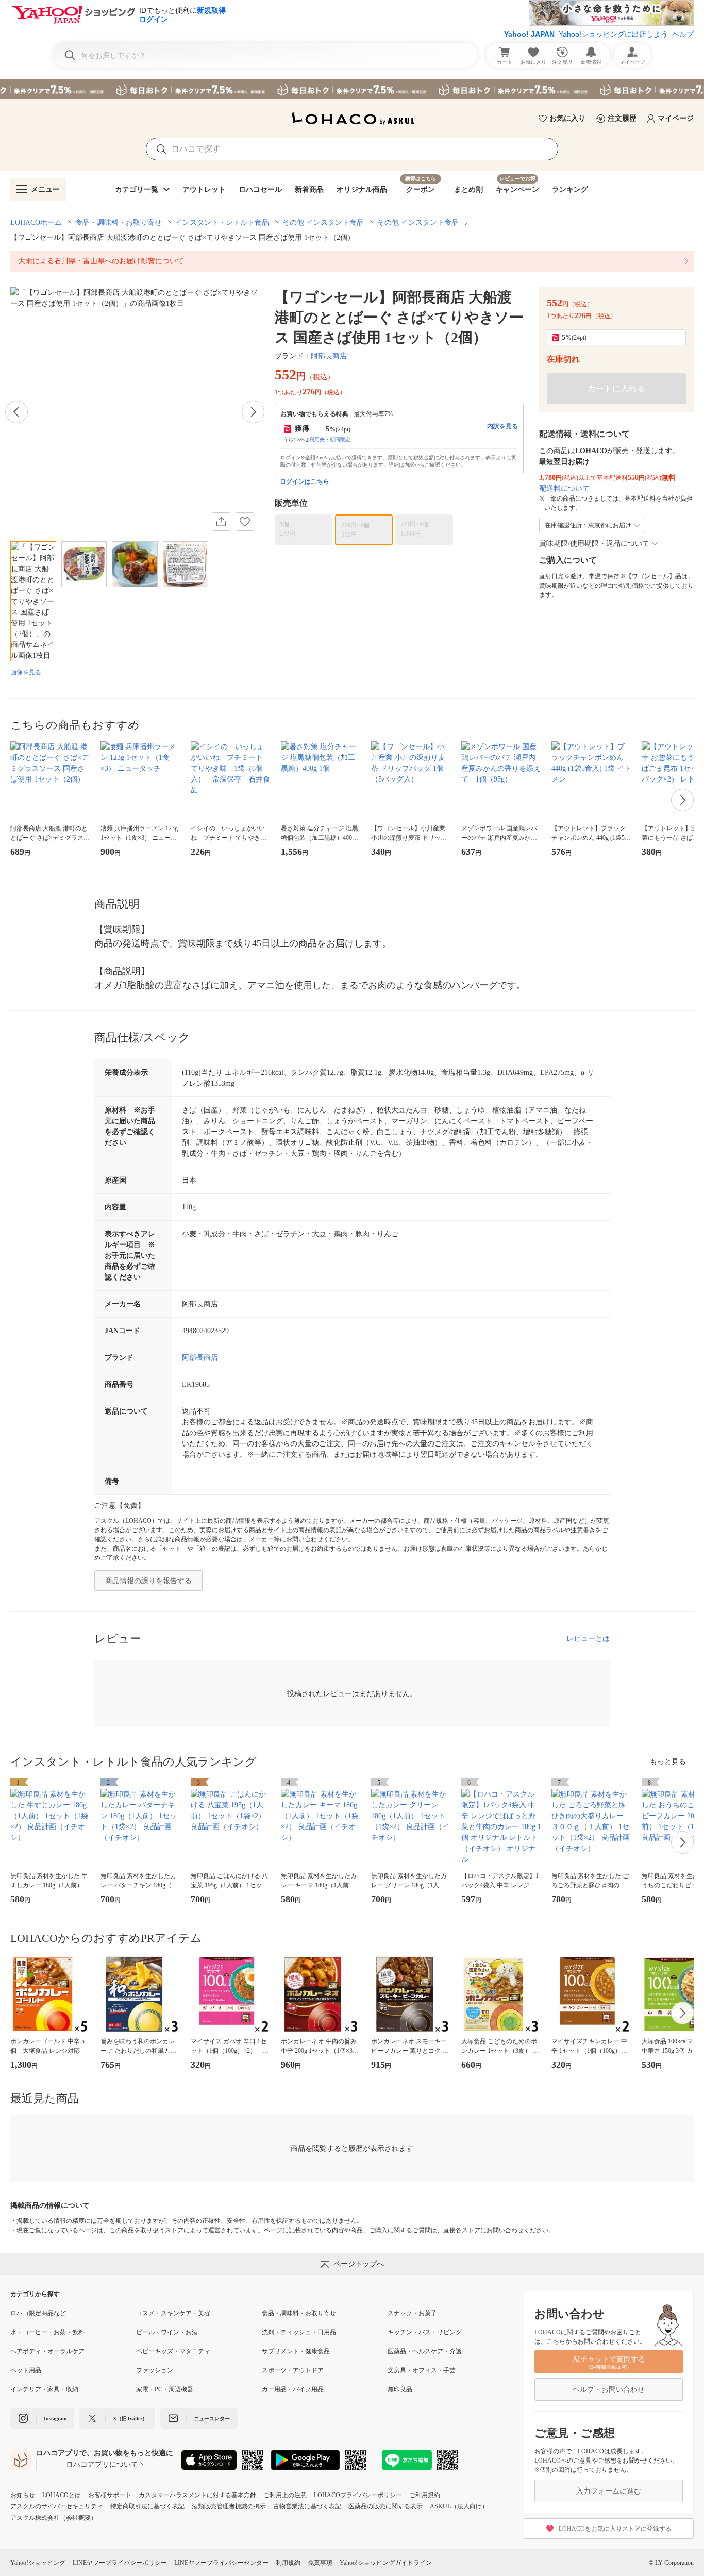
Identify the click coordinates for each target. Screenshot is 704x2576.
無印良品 (400, 2389)
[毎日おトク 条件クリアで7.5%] (352, 89)
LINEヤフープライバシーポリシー (120, 2563)
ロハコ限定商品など (38, 2313)
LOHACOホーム (36, 222)
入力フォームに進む (609, 2491)
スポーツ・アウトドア (293, 2370)
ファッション (155, 2370)
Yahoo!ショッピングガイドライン (386, 2563)
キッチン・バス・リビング (425, 2332)
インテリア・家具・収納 (44, 2389)
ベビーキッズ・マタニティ (173, 2351)
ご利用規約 (425, 2495)
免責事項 (320, 2563)
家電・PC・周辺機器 (165, 2389)
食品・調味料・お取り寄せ (119, 222)
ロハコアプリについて (102, 2464)
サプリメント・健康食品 (296, 2351)
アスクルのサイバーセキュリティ (57, 2506)
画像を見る (26, 672)
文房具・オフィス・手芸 (422, 2370)
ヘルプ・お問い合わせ (609, 2390)
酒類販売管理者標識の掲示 (229, 2506)
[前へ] (16, 412)
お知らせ (23, 2495)
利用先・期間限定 (330, 439)
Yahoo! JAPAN (529, 34)
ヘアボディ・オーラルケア (47, 2351)
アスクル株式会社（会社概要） (54, 2518)
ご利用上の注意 (285, 2495)
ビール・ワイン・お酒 (167, 2332)
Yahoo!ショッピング (38, 2563)
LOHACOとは (62, 2495)
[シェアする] (221, 522)
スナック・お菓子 (412, 2313)
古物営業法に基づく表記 (307, 2506)
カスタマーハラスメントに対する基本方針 (197, 2495)
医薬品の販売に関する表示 (385, 2506)
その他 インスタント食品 (323, 222)
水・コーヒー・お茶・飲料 (47, 2332)
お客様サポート (110, 2495)
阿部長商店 (329, 356)
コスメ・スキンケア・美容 (173, 2313)
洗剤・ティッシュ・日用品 (299, 2332)
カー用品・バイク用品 (293, 2389)
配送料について (564, 488)
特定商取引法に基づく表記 (147, 2506)
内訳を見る (502, 426)
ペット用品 (26, 2370)
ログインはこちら (305, 481)
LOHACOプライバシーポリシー (358, 2495)
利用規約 (288, 2563)
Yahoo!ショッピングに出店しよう (613, 34)
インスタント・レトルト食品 (222, 222)
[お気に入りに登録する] (245, 522)
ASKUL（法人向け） (459, 2506)
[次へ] (253, 412)
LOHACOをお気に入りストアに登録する (615, 2529)
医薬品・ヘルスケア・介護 (425, 2351)
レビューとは (588, 1639)
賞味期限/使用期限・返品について (594, 544)
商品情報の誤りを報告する (148, 1581)
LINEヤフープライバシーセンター (221, 2563)
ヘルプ (683, 34)
